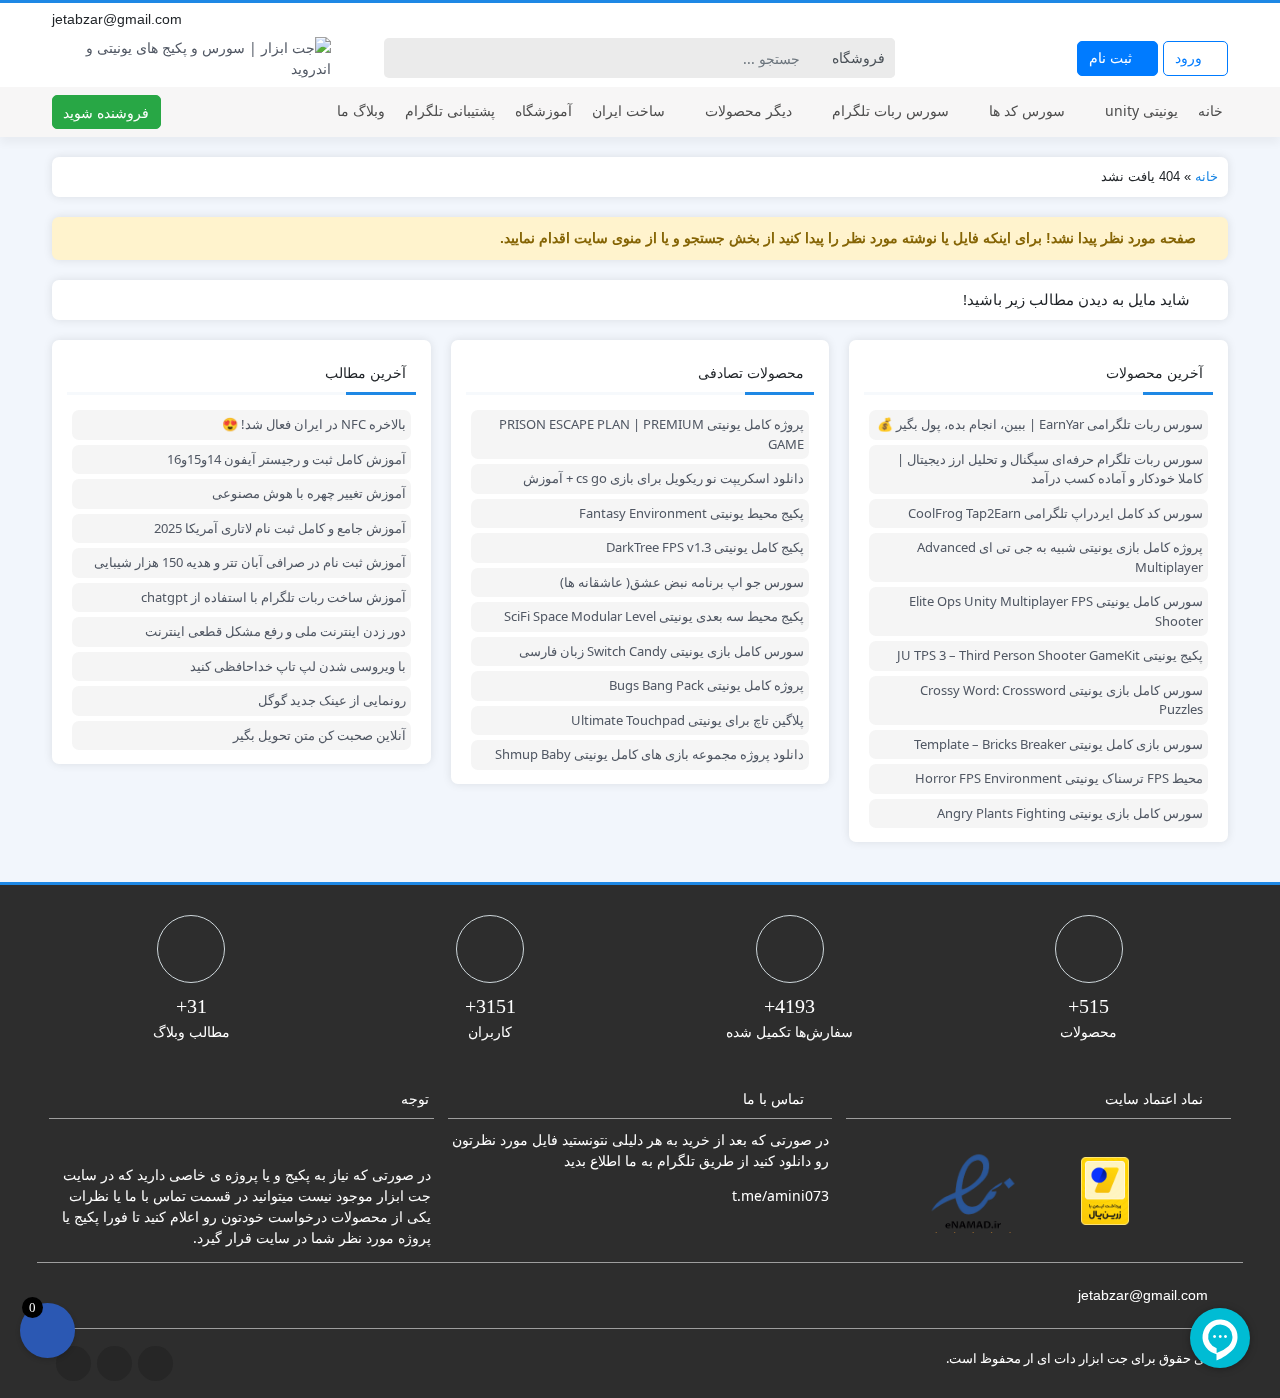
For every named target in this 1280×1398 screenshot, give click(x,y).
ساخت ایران (628, 110)
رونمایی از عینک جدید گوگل (332, 700)
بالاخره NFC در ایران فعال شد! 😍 (314, 424)
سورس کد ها (1027, 110)
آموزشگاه (543, 110)
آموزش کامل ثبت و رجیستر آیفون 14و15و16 (286, 459)
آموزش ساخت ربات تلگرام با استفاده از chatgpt (273, 597)
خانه (1210, 110)
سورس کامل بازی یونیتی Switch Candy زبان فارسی (661, 651)
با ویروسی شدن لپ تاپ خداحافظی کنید (298, 666)
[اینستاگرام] (1196, 19)
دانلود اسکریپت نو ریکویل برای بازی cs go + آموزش (663, 478)
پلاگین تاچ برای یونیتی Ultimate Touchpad (687, 720)
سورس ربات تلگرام (890, 110)
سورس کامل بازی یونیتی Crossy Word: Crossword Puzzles (1061, 700)
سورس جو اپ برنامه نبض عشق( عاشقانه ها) (682, 582)
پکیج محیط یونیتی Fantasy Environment (691, 513)
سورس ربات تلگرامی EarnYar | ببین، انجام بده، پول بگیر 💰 (1040, 424)
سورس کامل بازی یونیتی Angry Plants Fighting (1070, 813)
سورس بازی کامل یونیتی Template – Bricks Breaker (1058, 744)
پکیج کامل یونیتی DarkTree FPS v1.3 (705, 547)
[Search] (402, 58)
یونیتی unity (1141, 110)
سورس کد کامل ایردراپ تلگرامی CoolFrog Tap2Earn (1055, 513)
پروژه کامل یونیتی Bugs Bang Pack (706, 685)
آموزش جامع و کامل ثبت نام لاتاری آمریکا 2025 (280, 528)
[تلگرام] (1174, 19)
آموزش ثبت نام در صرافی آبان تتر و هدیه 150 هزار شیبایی (250, 562)
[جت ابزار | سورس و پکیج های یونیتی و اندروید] (191, 58)
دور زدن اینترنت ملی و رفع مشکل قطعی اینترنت (275, 631)
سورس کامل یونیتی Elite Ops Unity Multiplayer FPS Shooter (1056, 611)
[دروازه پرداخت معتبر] (1105, 1191)
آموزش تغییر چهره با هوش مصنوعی (309, 493)
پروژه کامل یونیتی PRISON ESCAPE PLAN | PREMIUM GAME (651, 434)
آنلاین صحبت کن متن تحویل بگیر (319, 735)
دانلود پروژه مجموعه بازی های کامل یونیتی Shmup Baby (649, 754)
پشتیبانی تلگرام (450, 110)
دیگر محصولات (748, 110)
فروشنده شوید (106, 112)
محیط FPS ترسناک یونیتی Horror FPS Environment (1059, 778)
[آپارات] (1218, 19)
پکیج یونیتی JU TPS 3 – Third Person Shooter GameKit (1050, 655)
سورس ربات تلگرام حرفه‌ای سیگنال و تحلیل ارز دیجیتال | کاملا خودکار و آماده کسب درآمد (1050, 469)
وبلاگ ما (361, 110)
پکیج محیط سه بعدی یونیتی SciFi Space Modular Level (654, 616)
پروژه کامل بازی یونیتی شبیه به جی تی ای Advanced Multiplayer (1060, 557)
